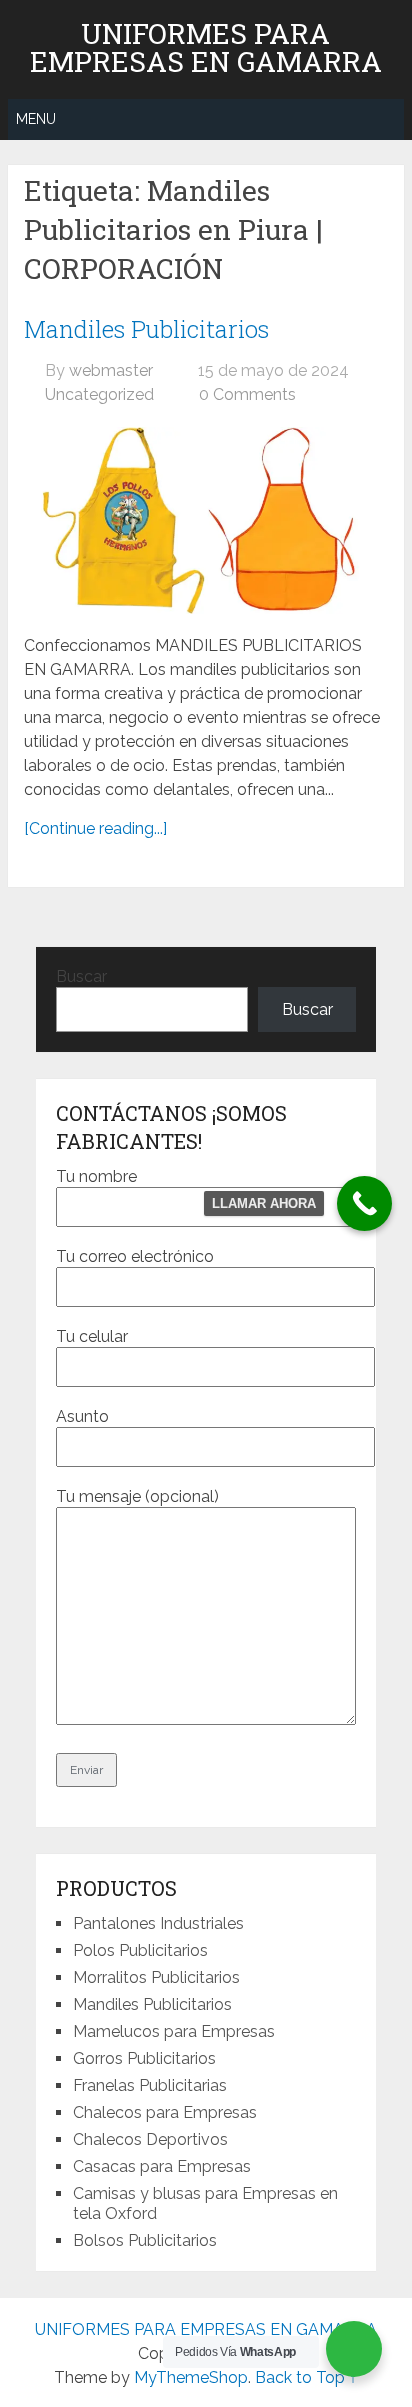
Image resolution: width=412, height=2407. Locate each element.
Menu (36, 119)
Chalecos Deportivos (150, 2139)
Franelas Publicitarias (150, 2085)
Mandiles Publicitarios (146, 329)
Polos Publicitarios (140, 1950)
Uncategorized (99, 394)
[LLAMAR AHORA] (364, 1203)
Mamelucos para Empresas (174, 2031)
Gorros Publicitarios (144, 2058)
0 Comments (247, 394)
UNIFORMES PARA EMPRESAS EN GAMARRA (206, 48)
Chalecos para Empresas (165, 2112)
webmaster (111, 370)
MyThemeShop (191, 2377)
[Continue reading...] (95, 828)
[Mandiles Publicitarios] (206, 520)
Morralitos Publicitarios (156, 1977)
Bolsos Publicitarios (145, 2240)
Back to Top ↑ (306, 2377)
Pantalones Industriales (158, 1923)
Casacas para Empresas (162, 2166)
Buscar (81, 976)
